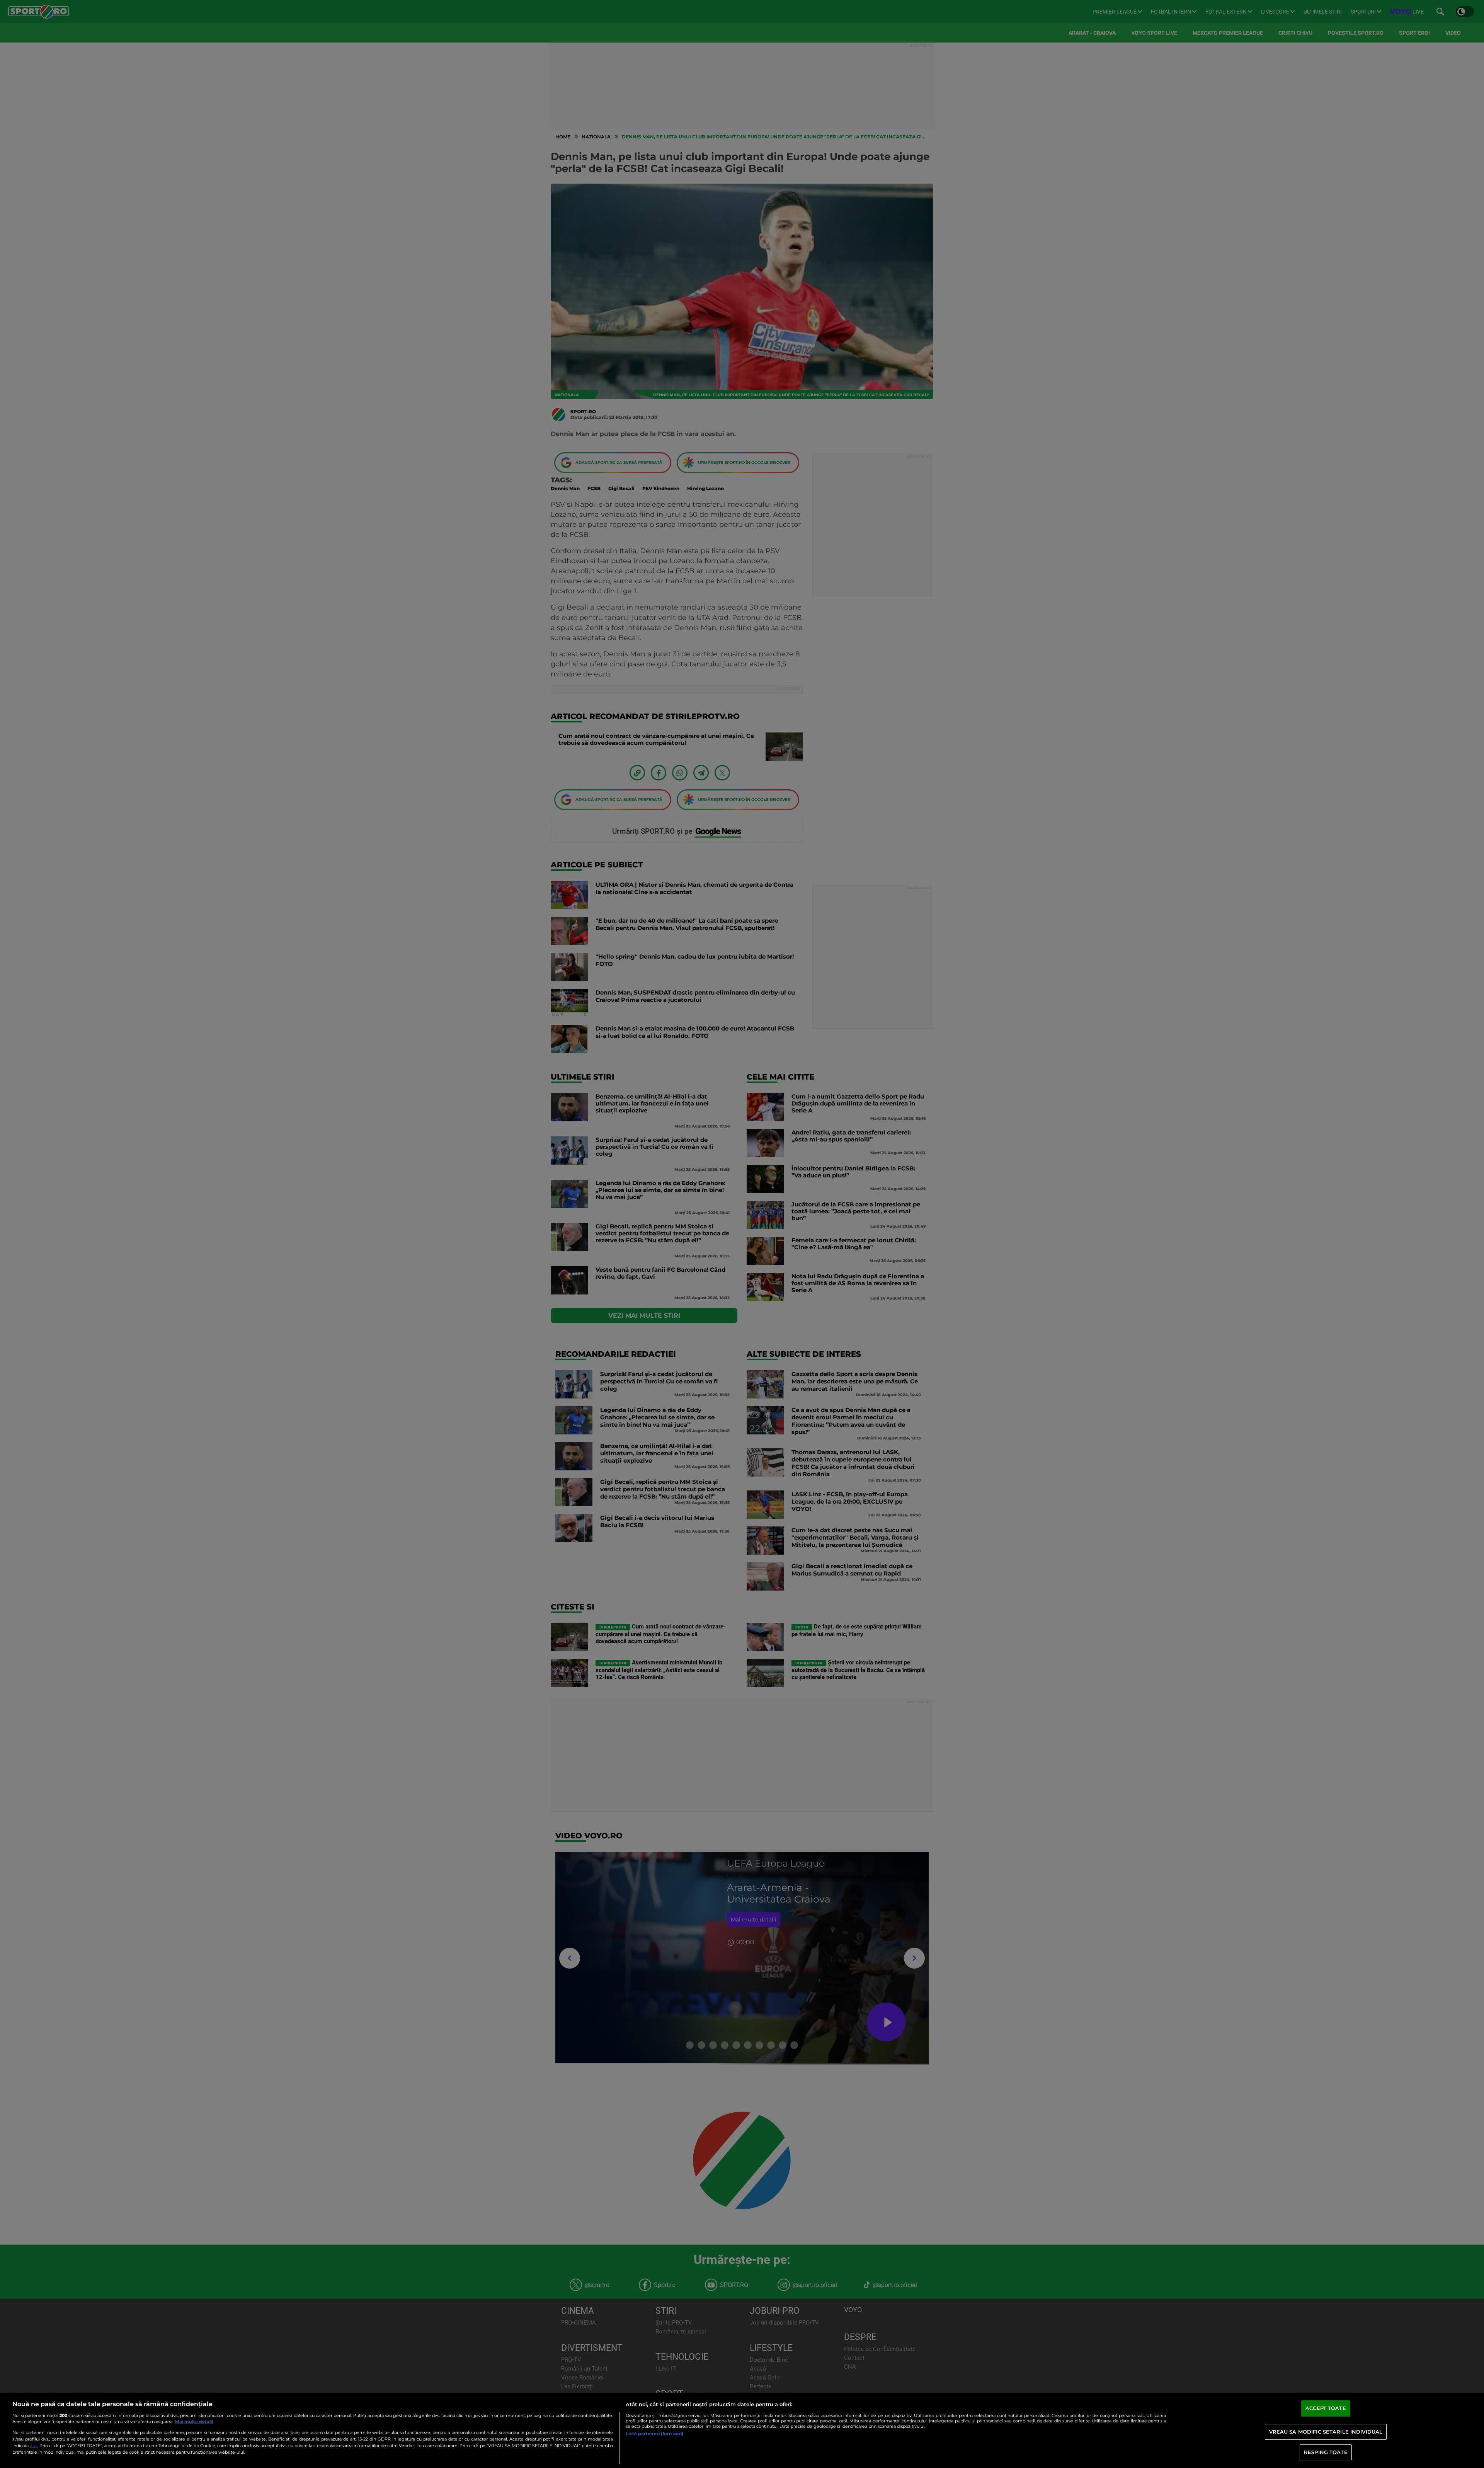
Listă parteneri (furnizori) (654, 2434)
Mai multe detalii (194, 2422)
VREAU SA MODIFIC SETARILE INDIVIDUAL (1326, 2432)
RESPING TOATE (1326, 2452)
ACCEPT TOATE (1326, 2408)
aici (34, 2445)
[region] (742, 2430)
